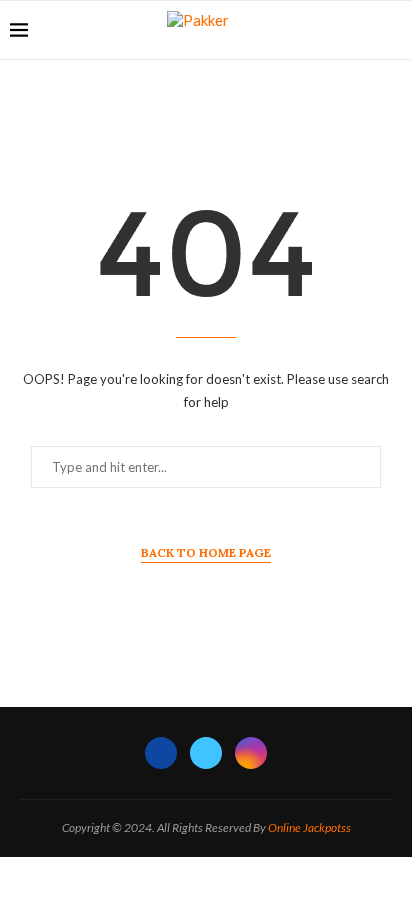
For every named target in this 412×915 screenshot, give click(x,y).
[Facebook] (161, 753)
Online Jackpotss (309, 827)
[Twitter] (206, 753)
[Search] (392, 30)
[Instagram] (251, 753)
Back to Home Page (206, 552)
